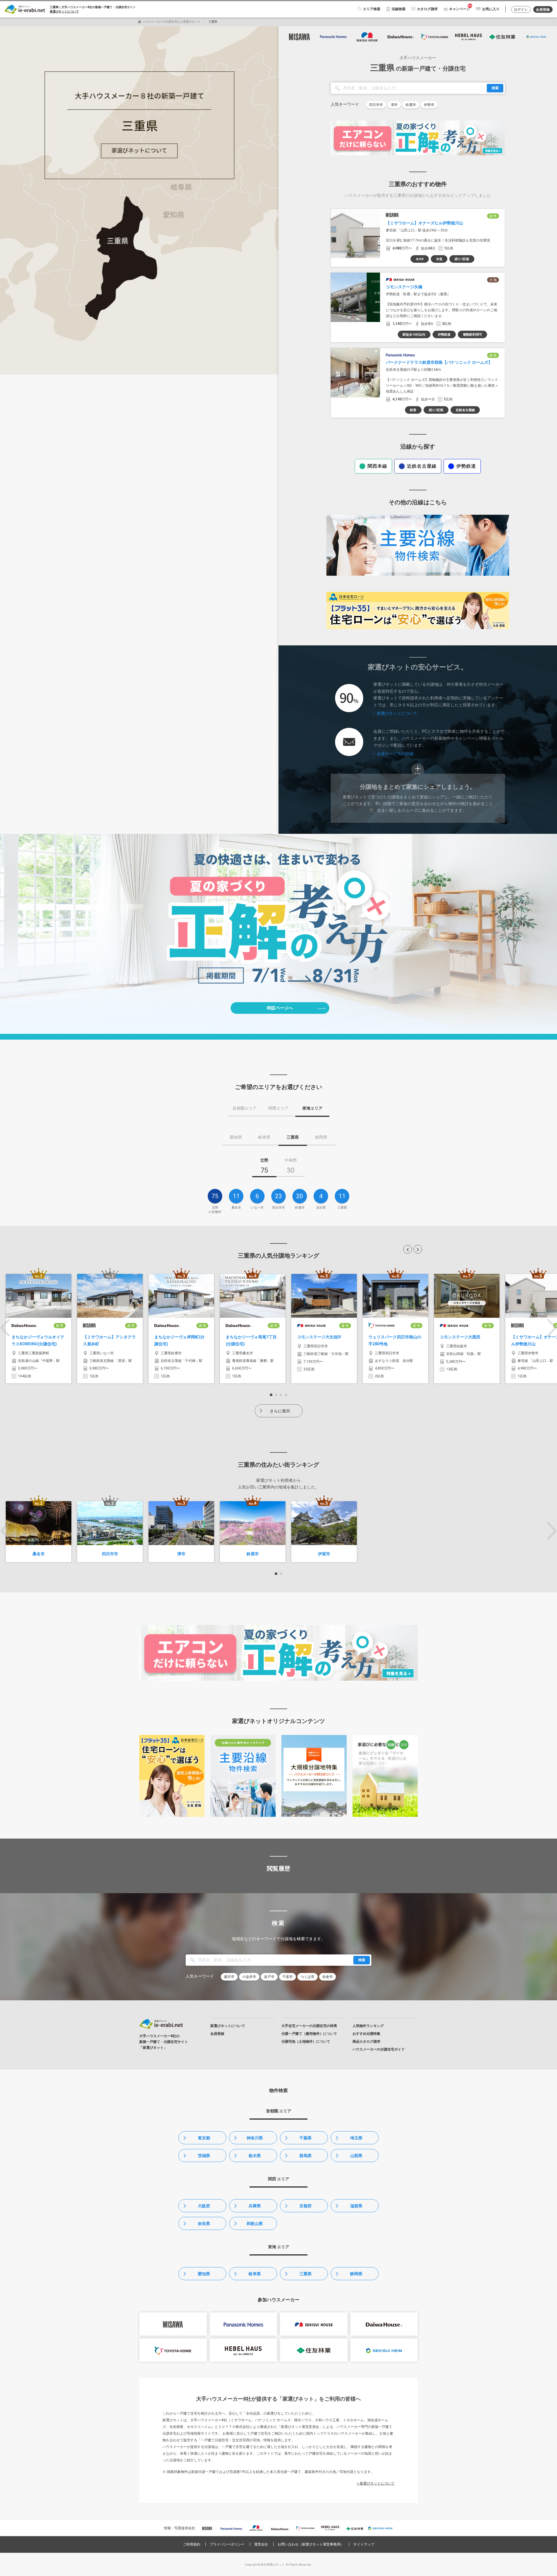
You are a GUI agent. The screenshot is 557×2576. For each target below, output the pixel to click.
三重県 (305, 2274)
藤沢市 (229, 1977)
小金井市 (249, 1977)
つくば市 (308, 1977)
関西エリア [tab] (278, 1108)
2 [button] (276, 1395)
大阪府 (204, 2206)
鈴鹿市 (411, 105)
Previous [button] (5, 1328)
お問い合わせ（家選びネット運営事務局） (311, 2544)
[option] (39, 1329)
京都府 (305, 2206)
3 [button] (281, 1395)
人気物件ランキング (368, 2026)
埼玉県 (356, 2138)
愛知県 (204, 2274)
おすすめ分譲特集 (366, 2034)
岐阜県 (255, 2274)
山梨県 (356, 2156)
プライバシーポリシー (227, 2544)
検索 (495, 88)
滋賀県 (356, 2206)
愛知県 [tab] (236, 1137)
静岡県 (356, 2274)
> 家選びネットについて (376, 2483)
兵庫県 (255, 2206)
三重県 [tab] (293, 1137)
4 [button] (286, 1395)
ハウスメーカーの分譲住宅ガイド (379, 2049)
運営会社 (261, 2544)
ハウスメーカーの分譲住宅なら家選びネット (171, 22)
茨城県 (204, 2156)
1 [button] (271, 1395)
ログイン (521, 10)
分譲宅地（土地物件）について (306, 2042)
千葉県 (305, 2138)
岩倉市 (328, 1977)
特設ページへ (280, 1008)
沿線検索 (399, 9)
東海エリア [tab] (312, 1108)
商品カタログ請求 (366, 2042)
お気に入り (491, 9)
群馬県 (305, 2156)
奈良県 (204, 2224)
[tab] (264, 1167)
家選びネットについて (64, 11)
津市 (394, 105)
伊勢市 (429, 105)
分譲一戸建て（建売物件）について (309, 2034)
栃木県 (255, 2156)
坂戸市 (269, 1977)
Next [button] (552, 1328)
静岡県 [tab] (321, 1137)
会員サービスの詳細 (395, 754)
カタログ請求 (427, 9)
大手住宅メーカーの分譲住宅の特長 (309, 2026)
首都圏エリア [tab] (245, 1108)
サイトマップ (364, 2544)
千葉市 (287, 1977)
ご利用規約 (191, 2544)
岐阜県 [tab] (264, 1137)
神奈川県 (255, 2138)
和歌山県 (255, 2224)
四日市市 (376, 105)
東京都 (204, 2138)
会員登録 (543, 10)
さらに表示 (280, 1411)
